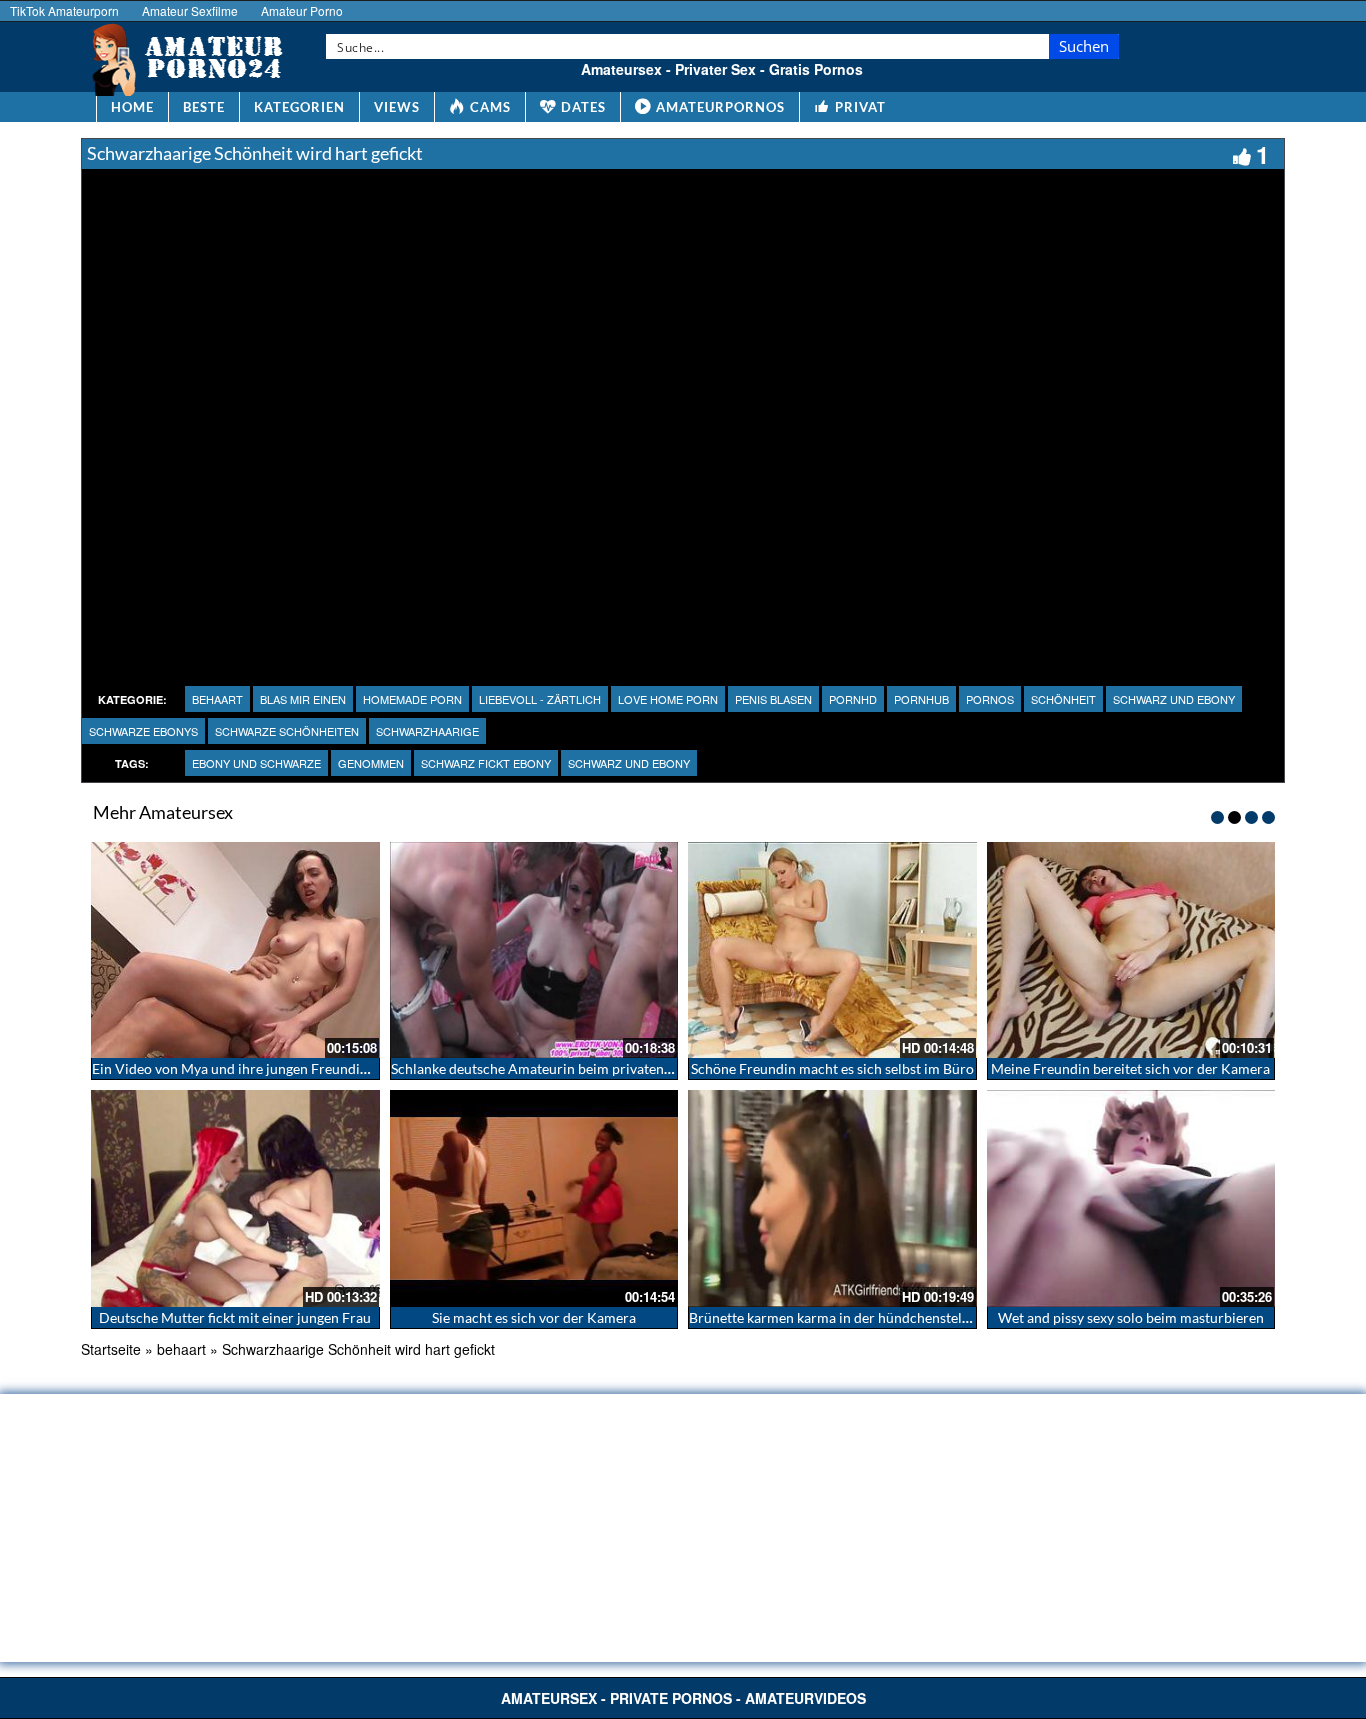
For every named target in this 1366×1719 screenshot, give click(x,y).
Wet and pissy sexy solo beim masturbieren (1131, 1317)
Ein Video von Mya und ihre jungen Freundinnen (241, 1068)
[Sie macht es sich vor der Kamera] (534, 1198)
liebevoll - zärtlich (540, 699)
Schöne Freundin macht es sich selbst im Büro (832, 1068)
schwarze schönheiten (287, 731)
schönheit (1063, 699)
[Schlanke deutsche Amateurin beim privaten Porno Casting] (534, 950)
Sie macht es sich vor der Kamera (534, 1317)
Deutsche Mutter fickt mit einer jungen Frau (235, 1317)
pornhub (921, 699)
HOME (132, 107)
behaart (217, 699)
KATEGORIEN (299, 107)
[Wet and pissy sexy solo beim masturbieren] (1131, 1198)
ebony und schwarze (256, 763)
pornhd (853, 699)
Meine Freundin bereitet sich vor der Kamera (1130, 1068)
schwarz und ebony (1174, 699)
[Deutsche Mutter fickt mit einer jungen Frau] (235, 1198)
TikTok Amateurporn (64, 10)
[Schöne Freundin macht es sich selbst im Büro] (832, 950)
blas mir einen (303, 699)
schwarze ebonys (143, 731)
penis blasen (773, 699)
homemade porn (412, 699)
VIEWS (397, 107)
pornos (990, 699)
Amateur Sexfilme (190, 10)
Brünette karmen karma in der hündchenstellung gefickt (861, 1317)
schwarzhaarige (427, 731)
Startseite (111, 1349)
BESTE (204, 107)
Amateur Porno (302, 10)
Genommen (371, 763)
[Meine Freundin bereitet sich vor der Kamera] (1131, 950)
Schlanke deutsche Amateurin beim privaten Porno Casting (573, 1068)
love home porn (668, 699)
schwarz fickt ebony (486, 763)
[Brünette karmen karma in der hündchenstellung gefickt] (832, 1198)
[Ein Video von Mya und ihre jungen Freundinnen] (235, 950)
